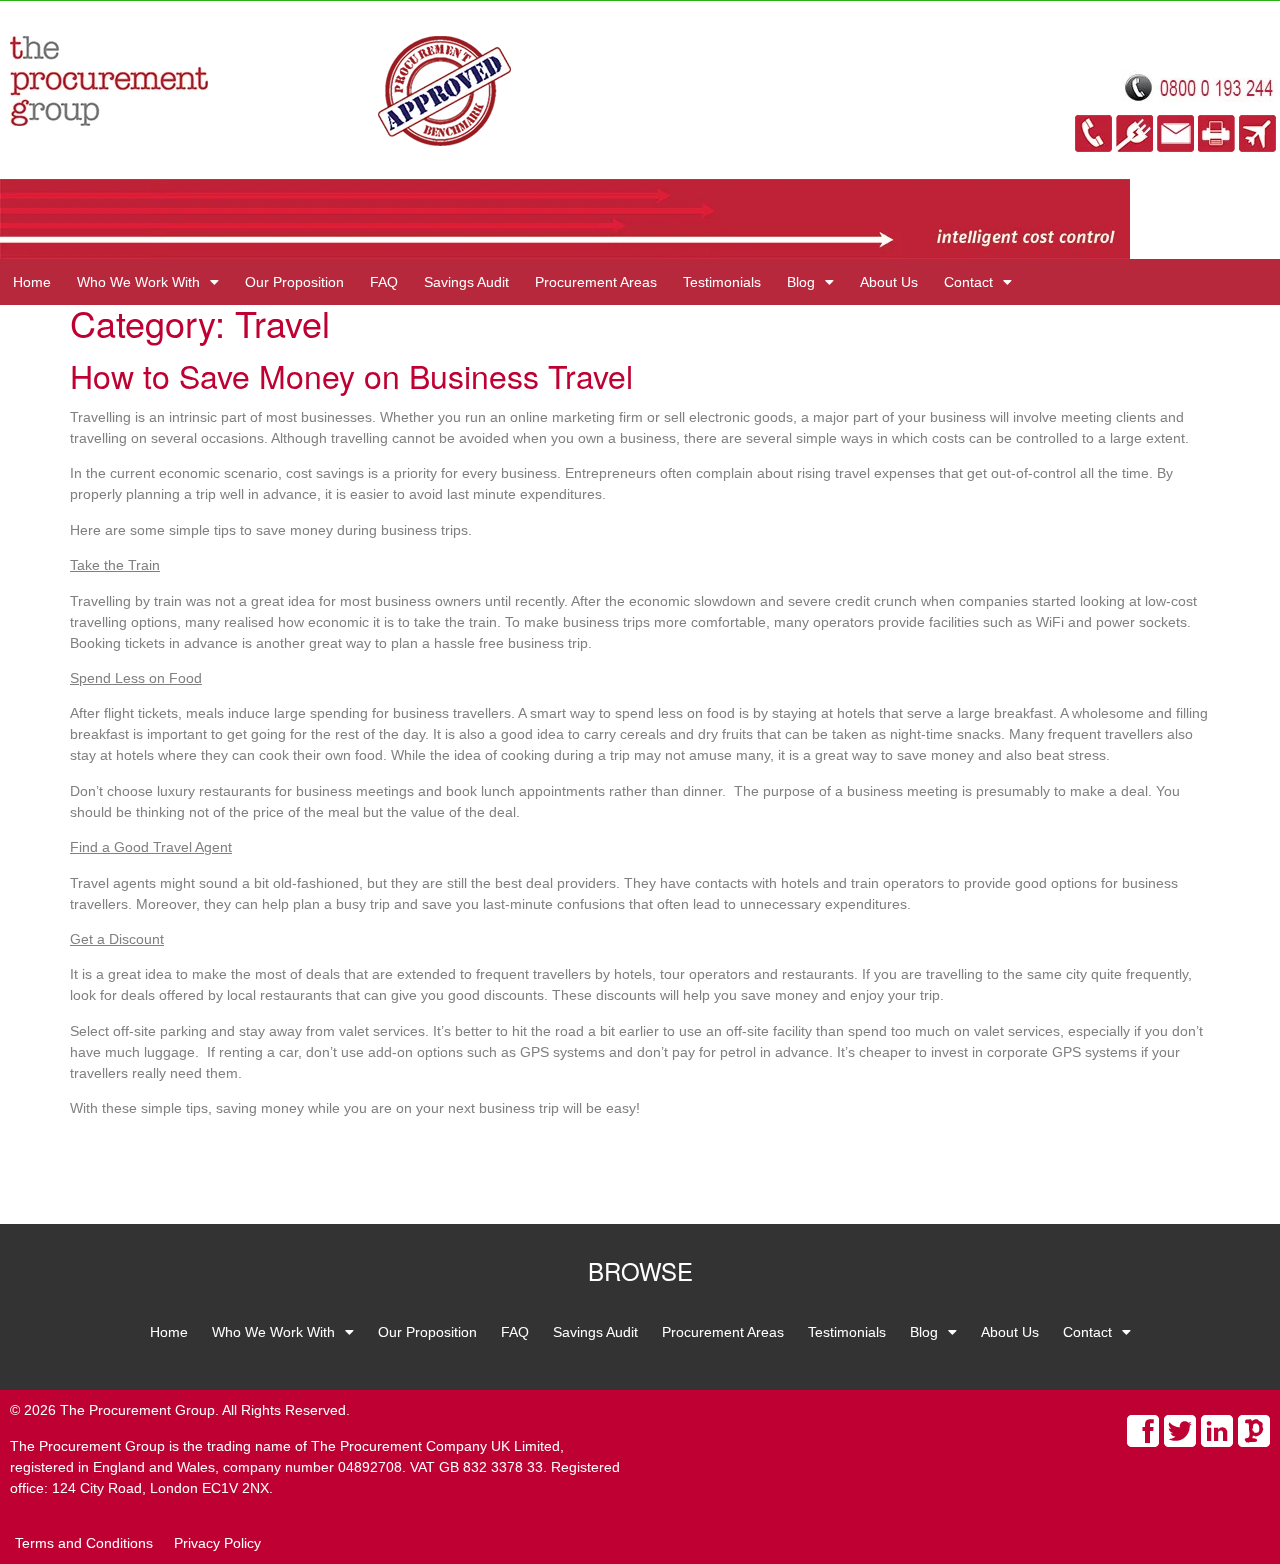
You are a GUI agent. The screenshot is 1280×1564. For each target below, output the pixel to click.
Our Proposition (294, 282)
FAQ (384, 282)
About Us (889, 282)
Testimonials (722, 282)
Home (32, 282)
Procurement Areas (596, 282)
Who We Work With (138, 282)
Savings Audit (466, 282)
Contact (968, 282)
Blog (801, 282)
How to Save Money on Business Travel (351, 375)
